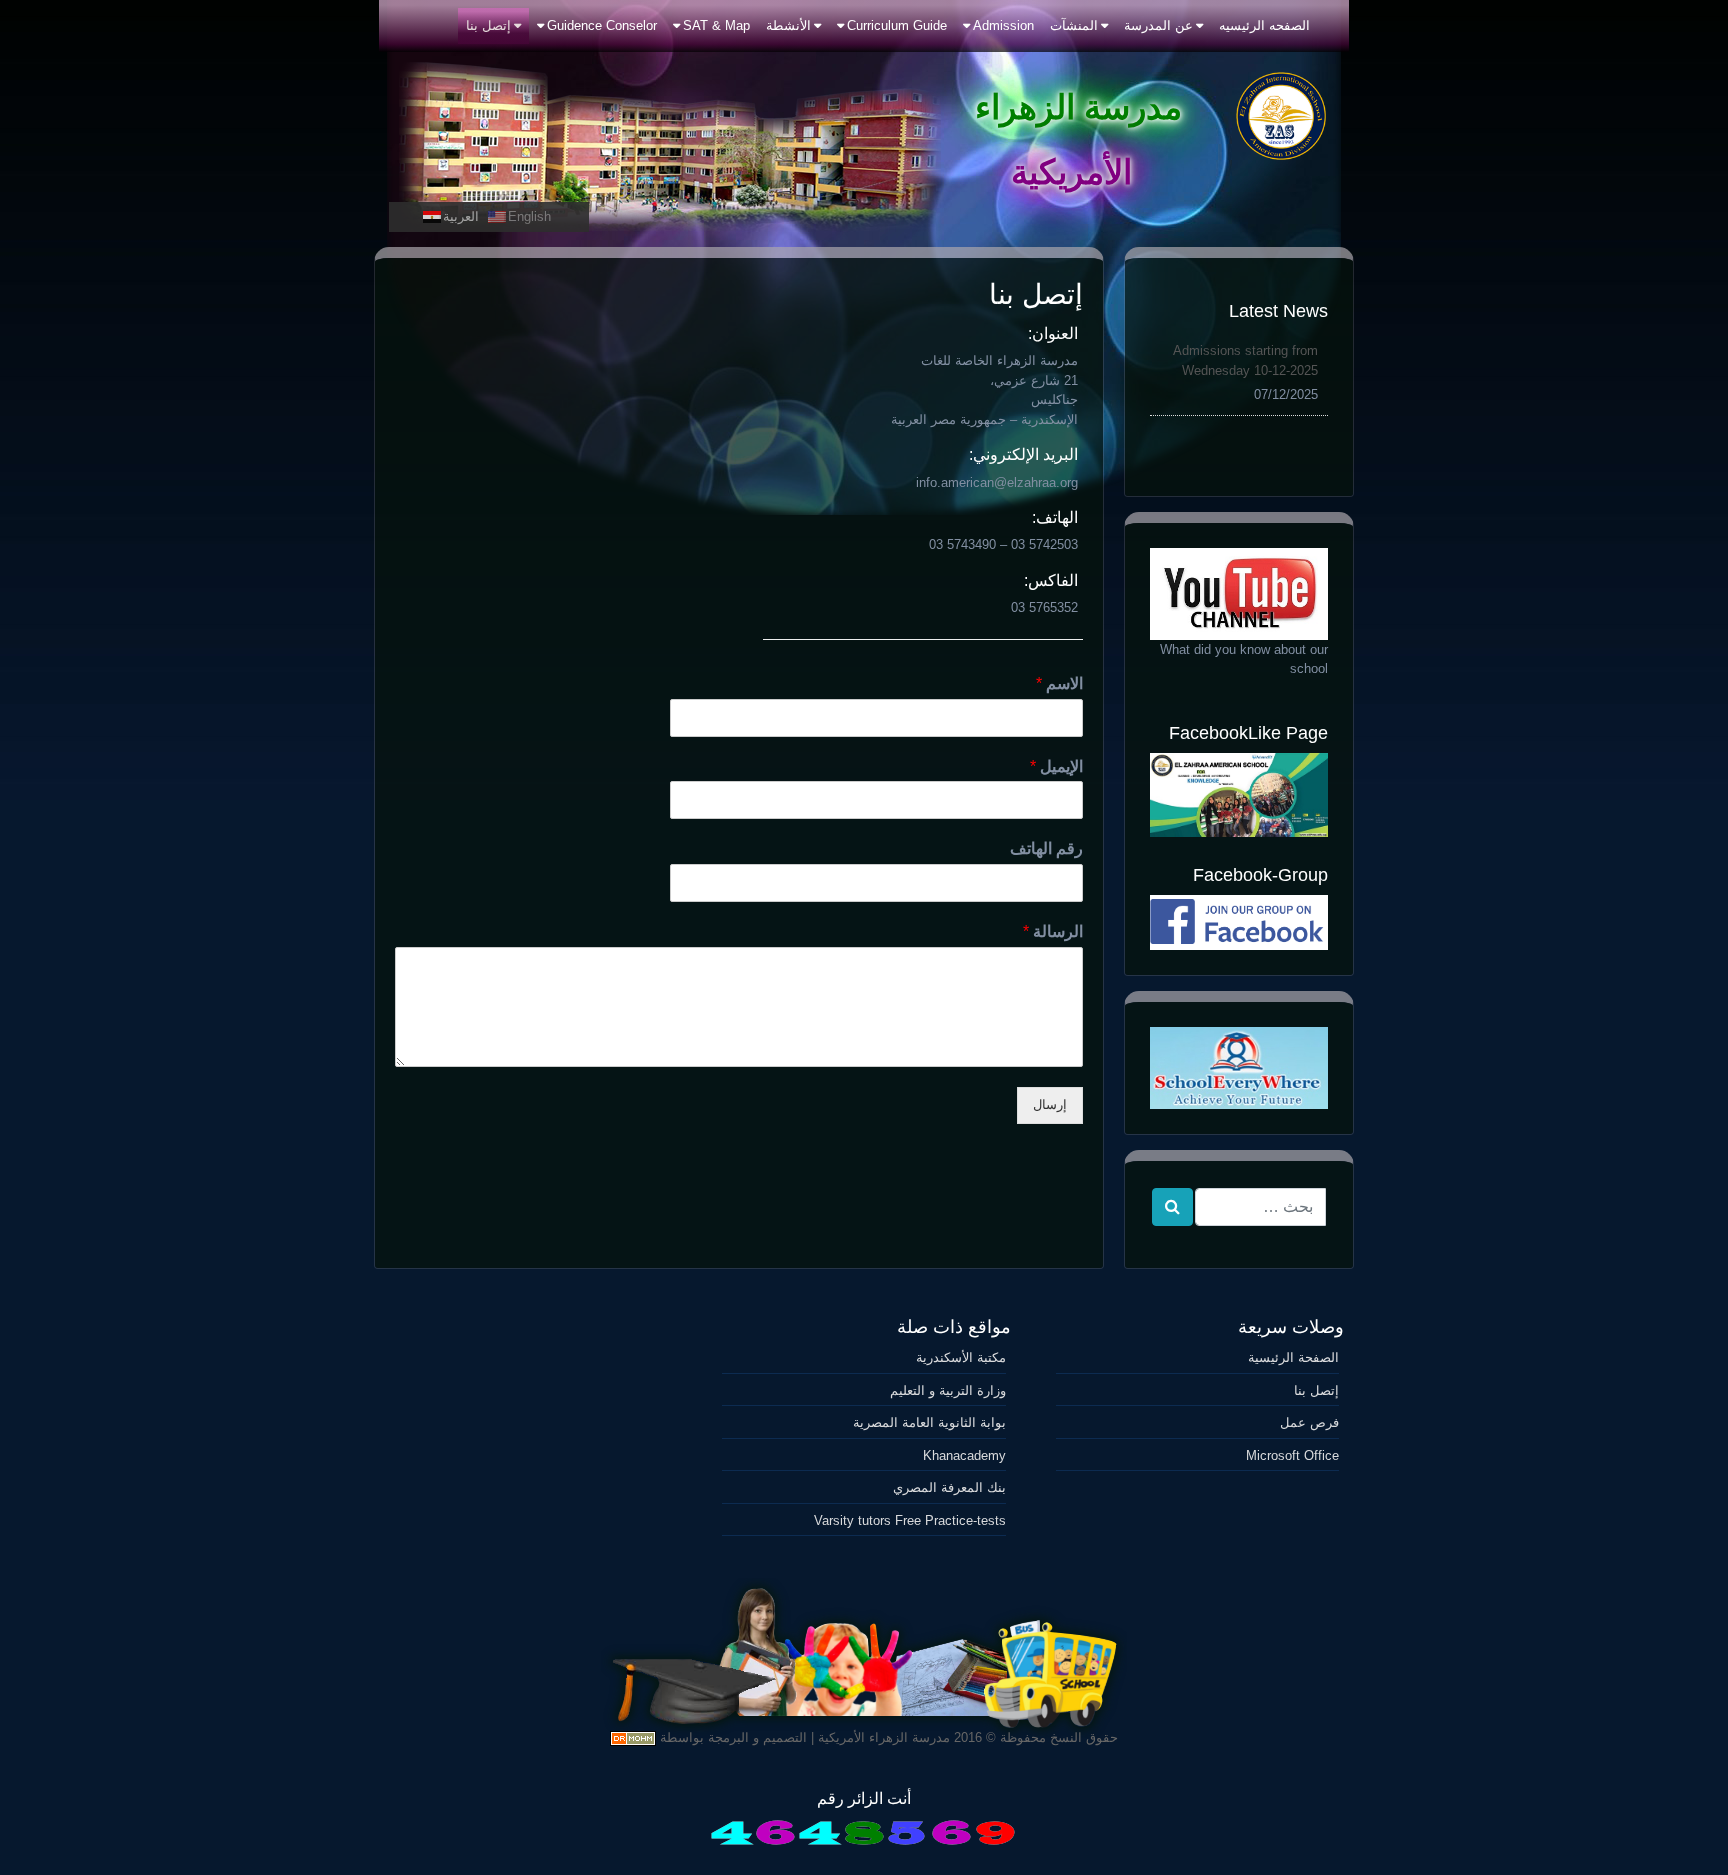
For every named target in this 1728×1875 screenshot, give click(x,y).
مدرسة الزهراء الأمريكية (884, 1737)
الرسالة (1053, 931)
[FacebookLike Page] (1239, 794)
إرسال (1050, 1104)
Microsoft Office (1292, 1455)
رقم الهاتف (1046, 848)
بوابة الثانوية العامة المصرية (929, 1422)
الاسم (1059, 683)
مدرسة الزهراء (1078, 107)
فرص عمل (1309, 1422)
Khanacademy (964, 1455)
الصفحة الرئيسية (1293, 1357)
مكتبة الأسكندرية (960, 1357)
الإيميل (1056, 766)
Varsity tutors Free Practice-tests (909, 1520)
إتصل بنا (1316, 1390)
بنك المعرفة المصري (949, 1487)
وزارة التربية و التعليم (947, 1390)
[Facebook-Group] (1239, 922)
